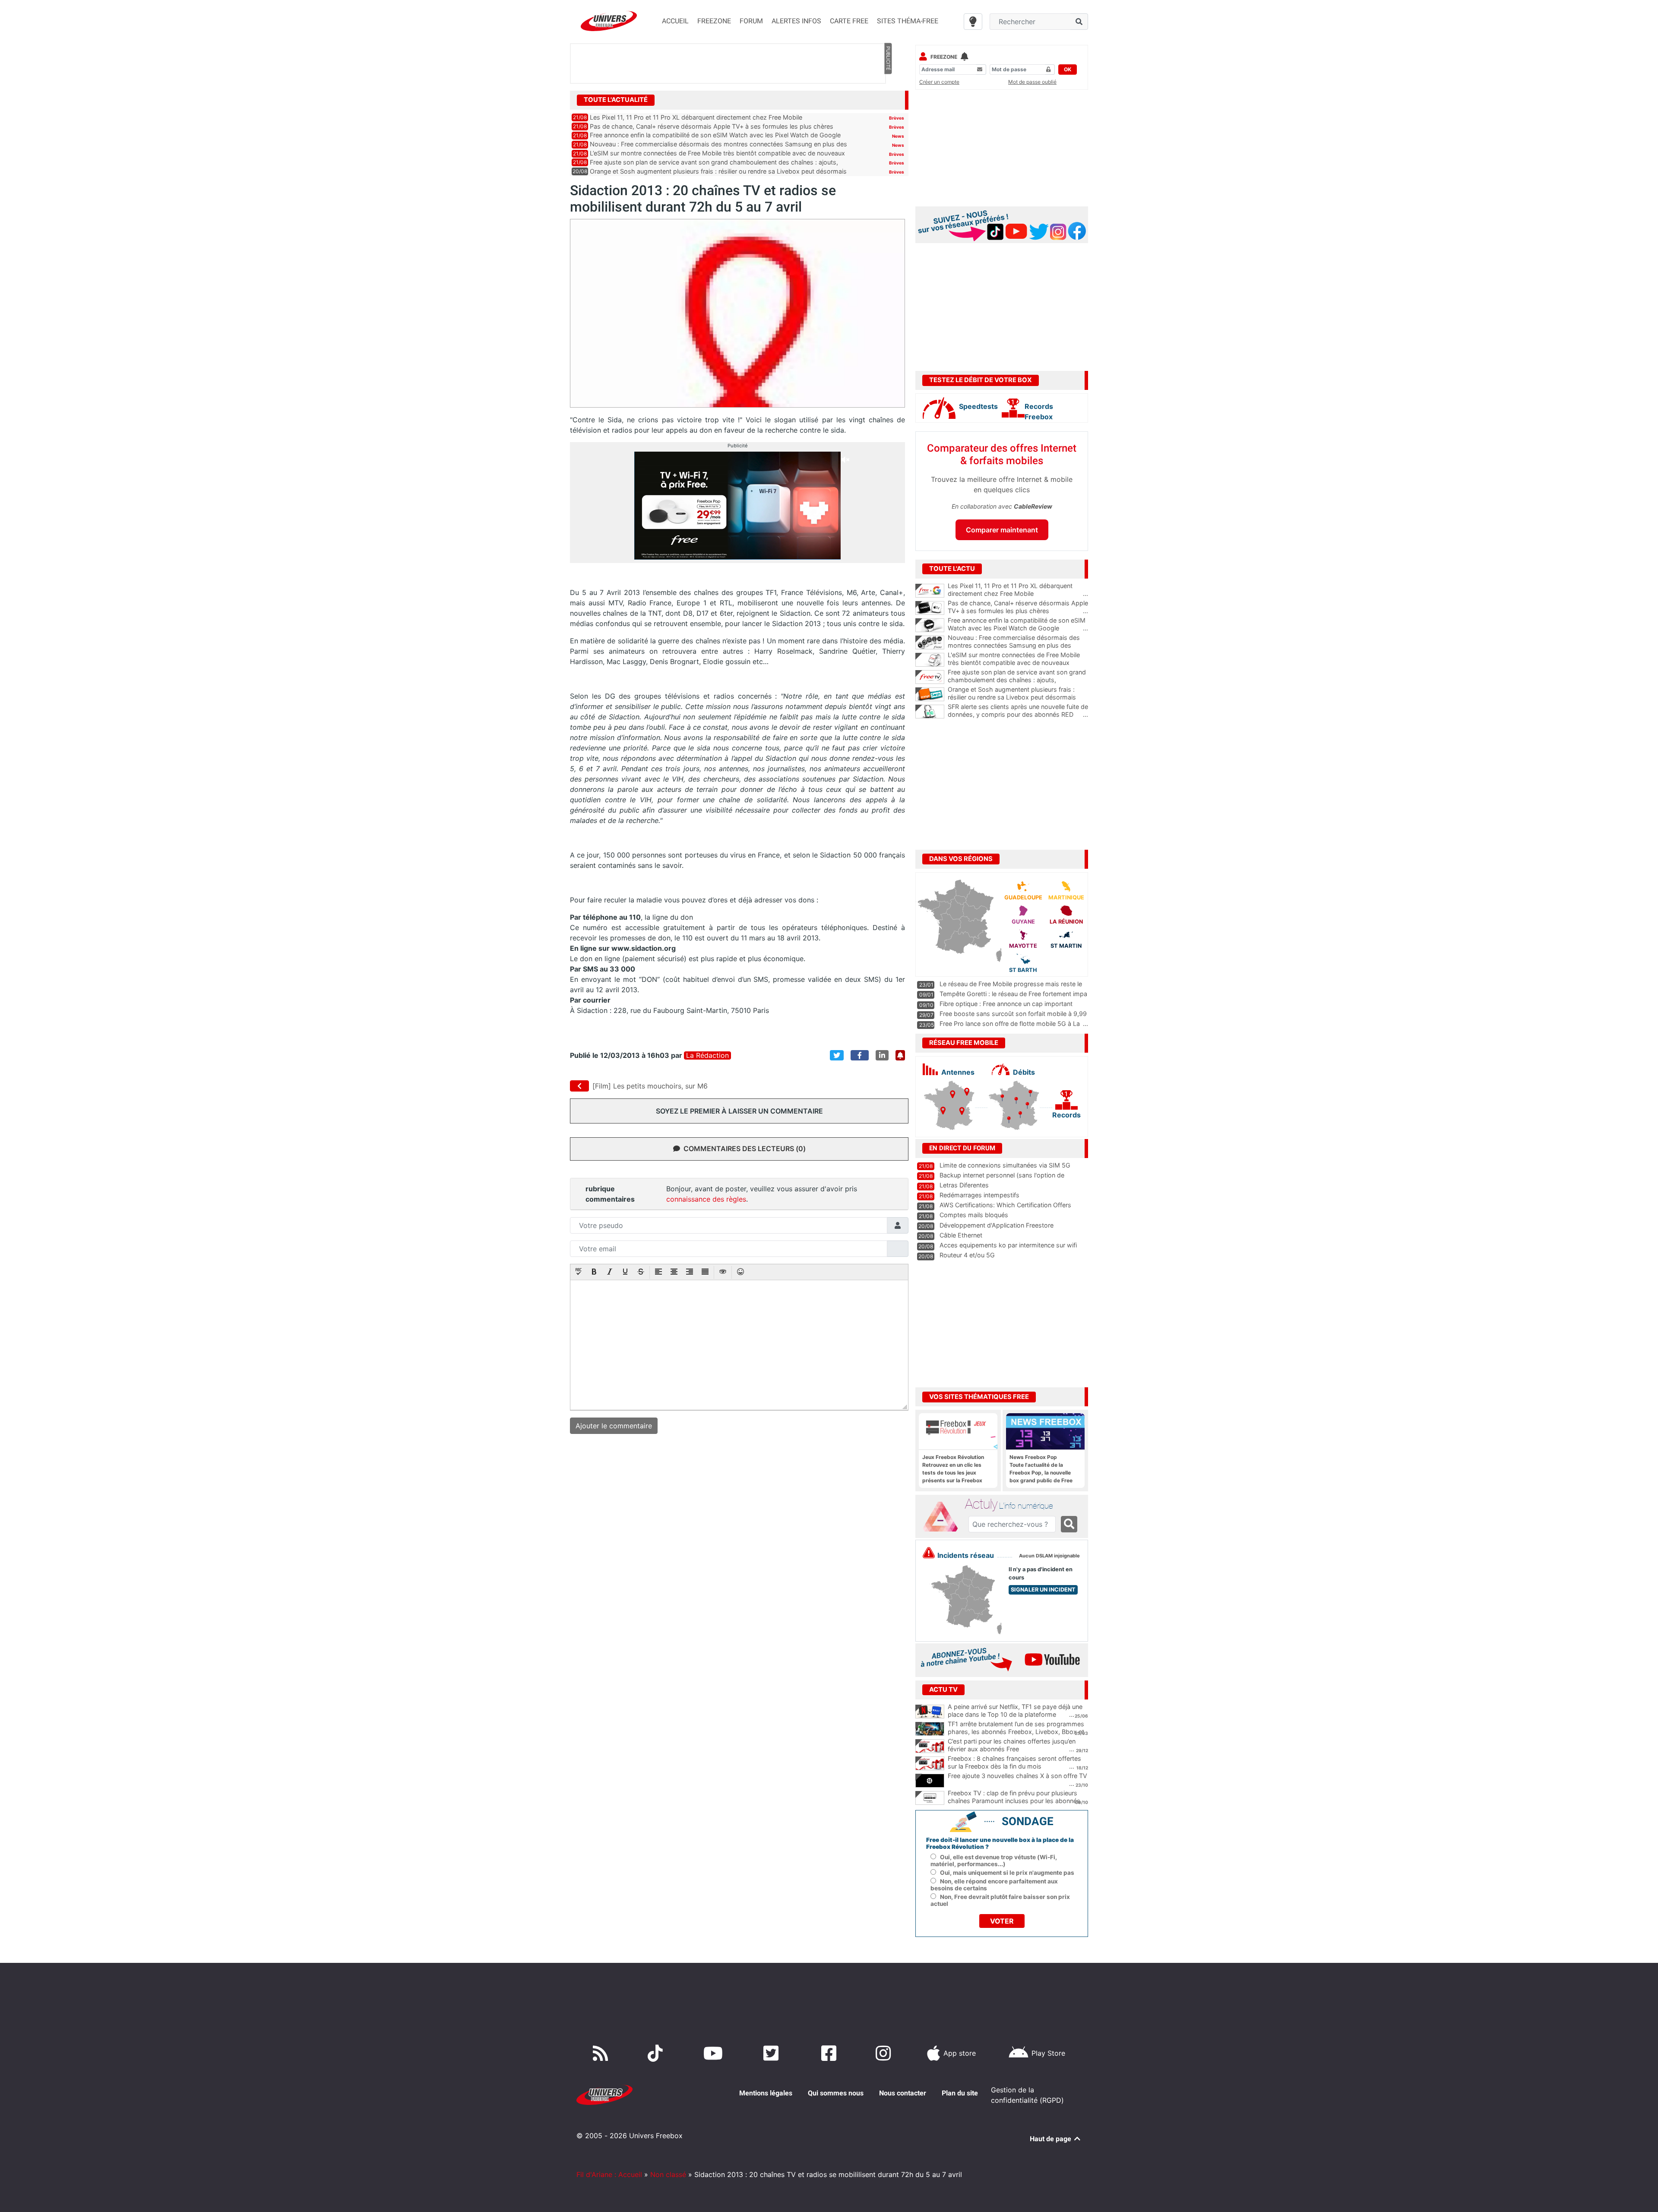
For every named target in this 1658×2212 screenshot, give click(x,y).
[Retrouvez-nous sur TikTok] (657, 2053)
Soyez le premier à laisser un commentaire (739, 1111)
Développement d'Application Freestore (997, 1225)
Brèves (897, 118)
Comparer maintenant (1002, 530)
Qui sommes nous (836, 2093)
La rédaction (707, 1055)
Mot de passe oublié (1032, 82)
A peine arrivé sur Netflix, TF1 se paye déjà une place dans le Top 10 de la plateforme (1015, 1711)
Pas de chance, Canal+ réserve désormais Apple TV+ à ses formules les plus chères (712, 126)
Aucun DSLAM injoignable (1049, 1556)
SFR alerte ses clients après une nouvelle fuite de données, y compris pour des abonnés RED (1018, 711)
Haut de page (1051, 2139)
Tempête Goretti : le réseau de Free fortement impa (1013, 994)
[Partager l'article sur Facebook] (860, 1055)
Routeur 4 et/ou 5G (967, 1255)
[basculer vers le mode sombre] (973, 22)
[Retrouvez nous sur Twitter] (773, 2053)
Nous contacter (903, 2093)
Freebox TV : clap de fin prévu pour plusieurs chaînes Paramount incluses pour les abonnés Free (1014, 1801)
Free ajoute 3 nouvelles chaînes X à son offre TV (1017, 1776)
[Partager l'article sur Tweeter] (837, 1055)
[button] (579, 1272)
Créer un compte (939, 82)
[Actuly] (944, 1517)
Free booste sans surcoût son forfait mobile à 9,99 (1013, 1014)
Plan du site (960, 2093)
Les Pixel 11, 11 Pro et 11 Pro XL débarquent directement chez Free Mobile (696, 117)
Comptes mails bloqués (974, 1215)
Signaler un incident (1043, 1590)
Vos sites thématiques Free (979, 1397)
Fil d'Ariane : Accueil (609, 2174)
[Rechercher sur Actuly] (1069, 1524)
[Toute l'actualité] (888, 99)
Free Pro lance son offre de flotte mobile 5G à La (1010, 1024)
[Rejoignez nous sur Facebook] (831, 2053)
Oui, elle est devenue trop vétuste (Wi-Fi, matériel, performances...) (994, 1861)
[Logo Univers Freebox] (609, 21)
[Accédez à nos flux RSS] (602, 2053)
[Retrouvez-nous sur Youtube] (715, 2053)
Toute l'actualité (616, 100)
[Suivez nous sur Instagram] (885, 2053)
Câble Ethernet (961, 1235)
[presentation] (579, 1272)
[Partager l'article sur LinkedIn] (882, 1055)
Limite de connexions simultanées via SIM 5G (1005, 1165)
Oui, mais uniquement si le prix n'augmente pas (1007, 1873)
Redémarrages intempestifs (979, 1195)
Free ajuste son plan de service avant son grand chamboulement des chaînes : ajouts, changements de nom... (1018, 680)
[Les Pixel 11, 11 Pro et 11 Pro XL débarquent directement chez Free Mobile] (930, 591)
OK (1068, 69)
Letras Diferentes (964, 1185)
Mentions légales (766, 2093)
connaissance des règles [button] (706, 1199)
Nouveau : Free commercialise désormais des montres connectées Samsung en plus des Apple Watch (1018, 646)
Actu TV (943, 1690)
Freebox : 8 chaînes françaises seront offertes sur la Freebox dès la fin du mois (1014, 1763)
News (898, 136)
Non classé (668, 2174)
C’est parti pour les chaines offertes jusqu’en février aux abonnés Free (1012, 1745)
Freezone (944, 57)
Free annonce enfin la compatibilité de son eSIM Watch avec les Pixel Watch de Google (715, 135)
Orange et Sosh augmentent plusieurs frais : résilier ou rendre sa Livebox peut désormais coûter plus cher (1018, 697)
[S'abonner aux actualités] (900, 1055)
